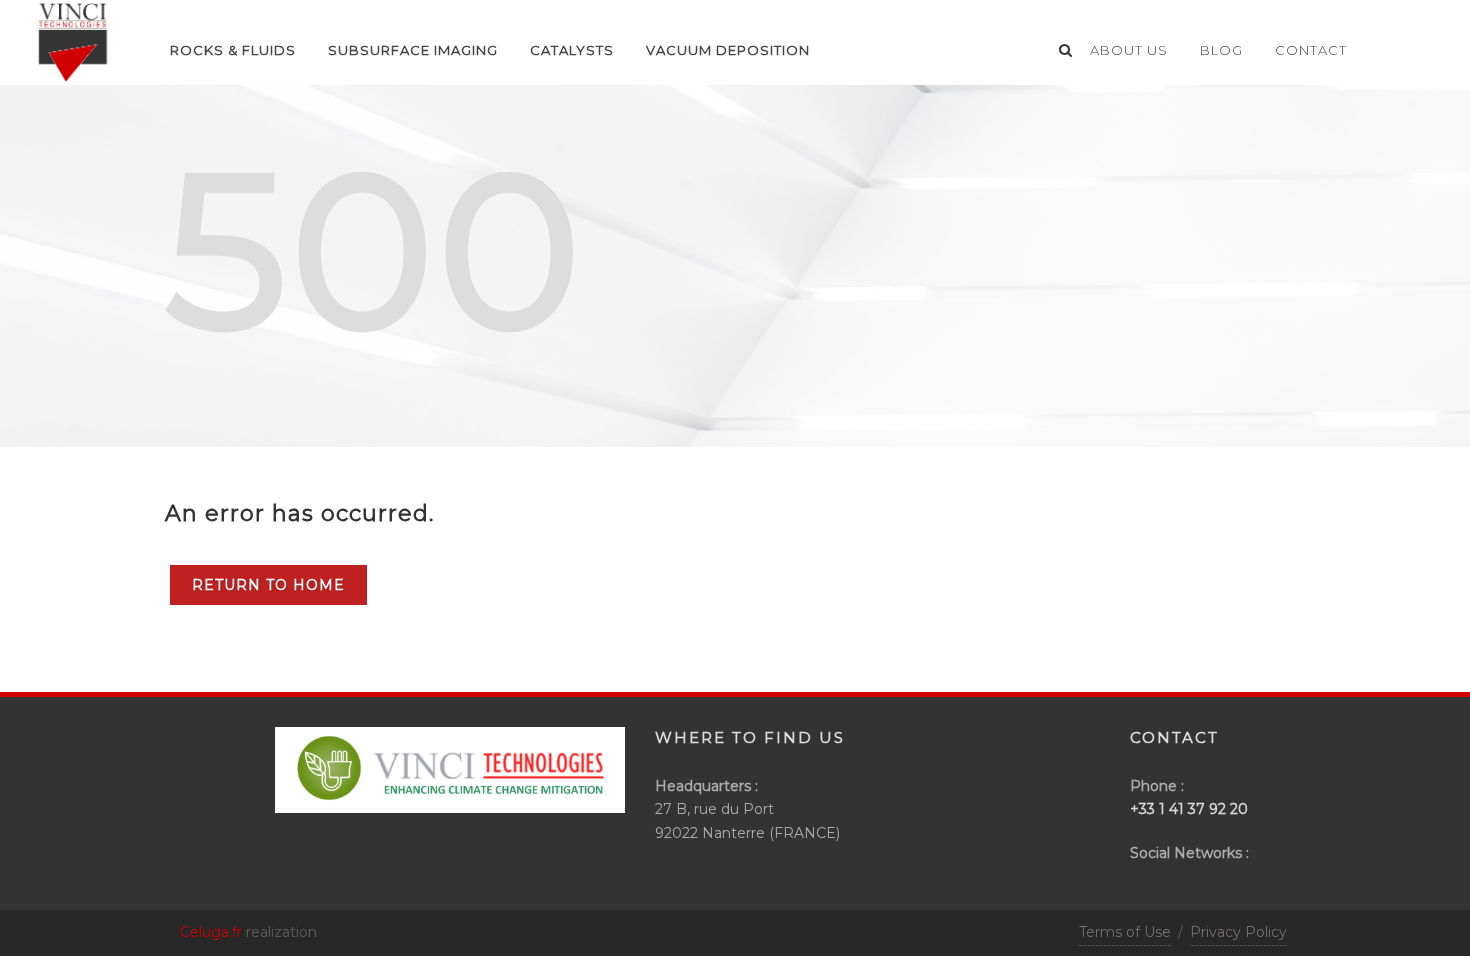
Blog (1221, 50)
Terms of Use (1125, 932)
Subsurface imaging (413, 50)
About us (1129, 50)
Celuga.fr (211, 932)
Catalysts (572, 50)
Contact (1311, 50)
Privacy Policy (1238, 932)
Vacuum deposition (728, 50)
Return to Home (268, 585)
